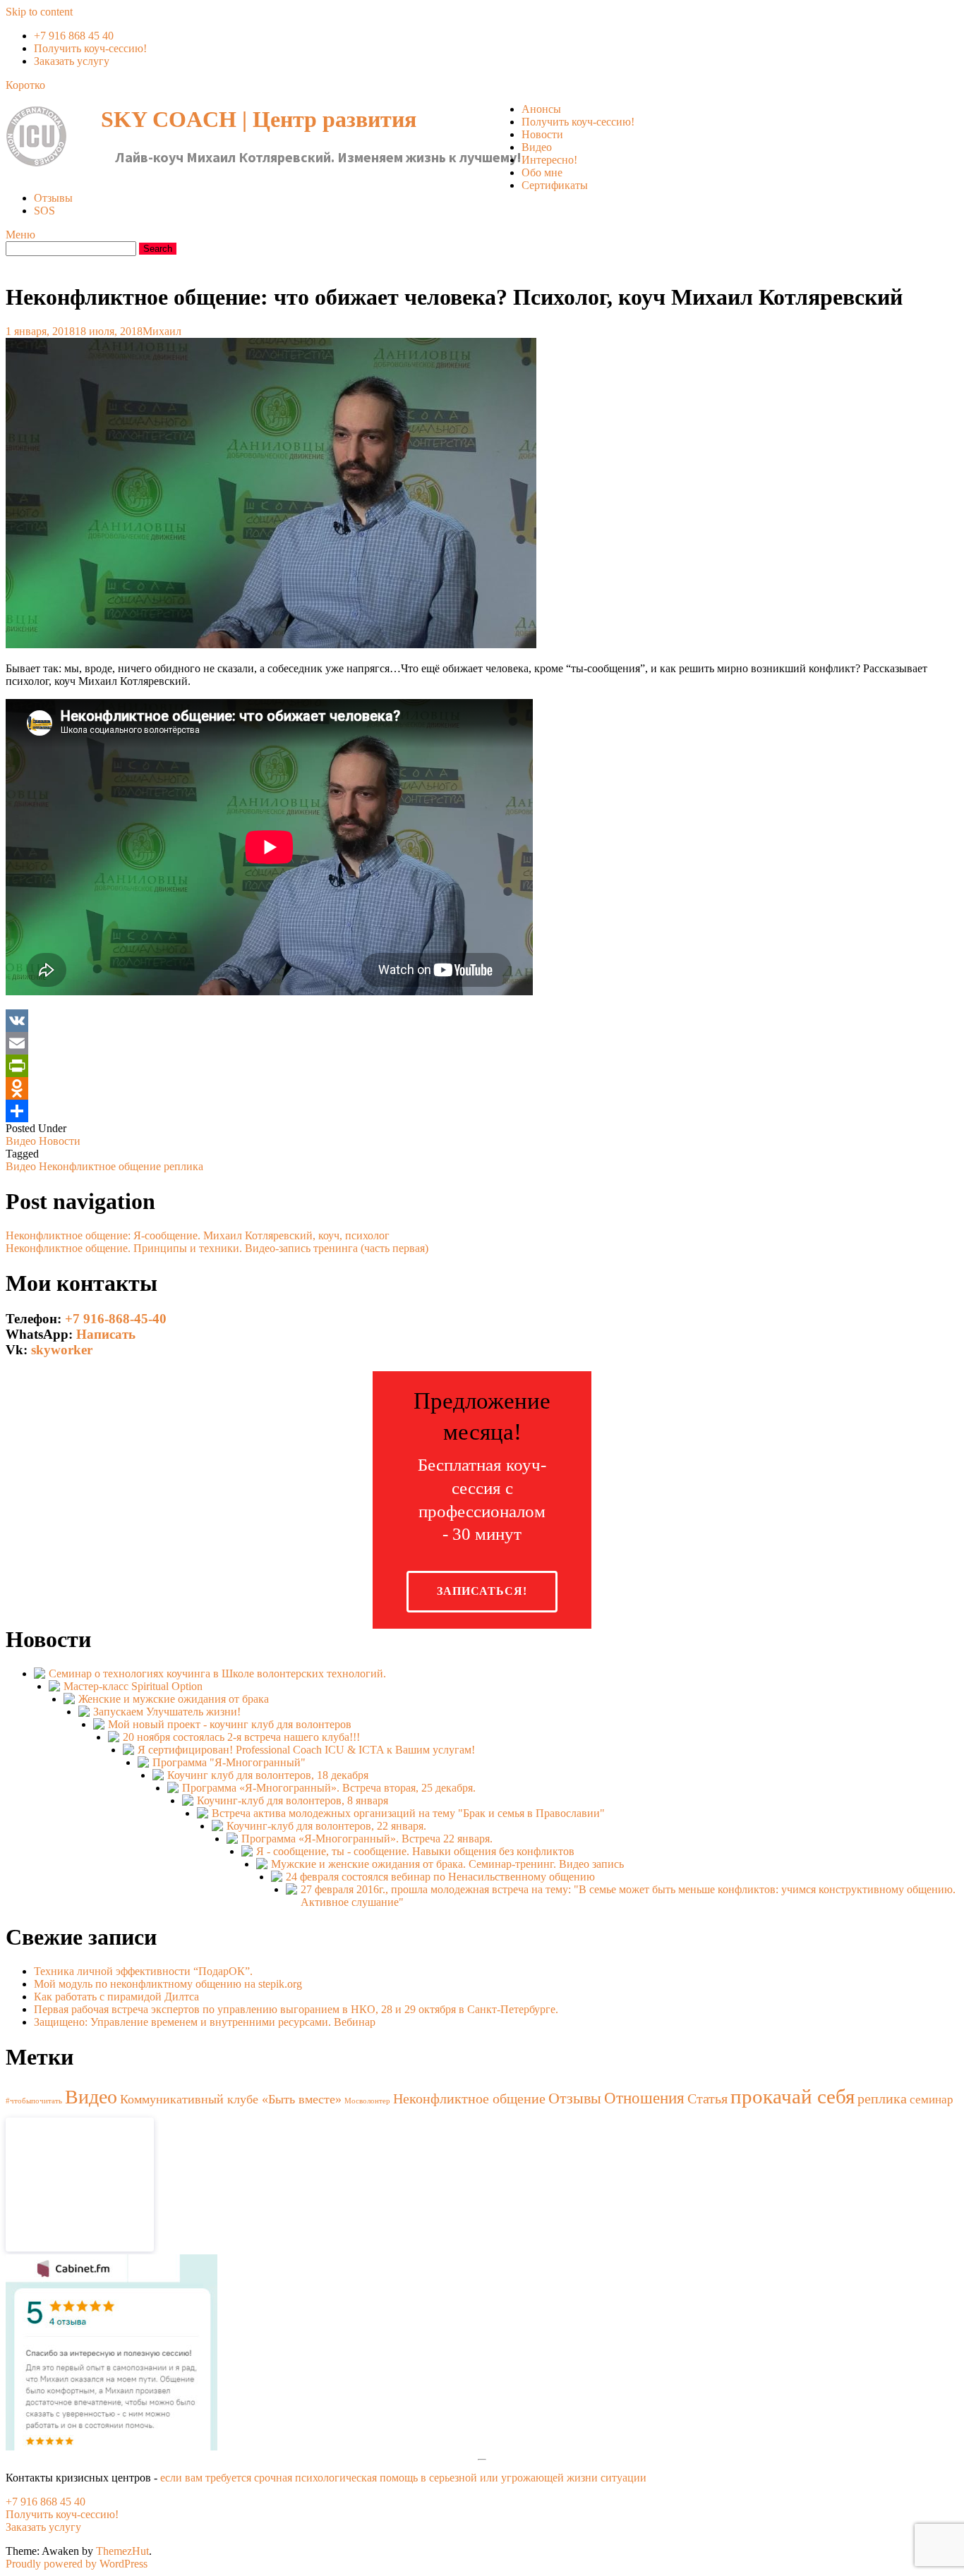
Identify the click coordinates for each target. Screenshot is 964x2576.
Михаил (162, 331)
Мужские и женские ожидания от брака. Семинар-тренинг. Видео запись (447, 1864)
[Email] (482, 1043)
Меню (20, 235)
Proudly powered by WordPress (77, 2564)
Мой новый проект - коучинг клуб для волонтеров (230, 1724)
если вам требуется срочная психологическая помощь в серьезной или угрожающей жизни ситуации (403, 2478)
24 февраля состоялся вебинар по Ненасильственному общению (440, 1877)
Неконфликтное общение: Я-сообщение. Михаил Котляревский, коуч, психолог (198, 1235)
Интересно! (549, 160)
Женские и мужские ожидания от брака (174, 1699)
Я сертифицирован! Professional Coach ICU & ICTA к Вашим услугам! (306, 1750)
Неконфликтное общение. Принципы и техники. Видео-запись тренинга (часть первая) (217, 1248)
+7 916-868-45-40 (116, 1319)
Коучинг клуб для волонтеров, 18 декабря (268, 1775)
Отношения (644, 2098)
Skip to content (39, 12)
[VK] (482, 1021)
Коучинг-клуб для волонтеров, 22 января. (326, 1826)
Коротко (25, 85)
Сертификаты (555, 185)
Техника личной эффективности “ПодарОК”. (143, 1971)
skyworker (62, 1350)
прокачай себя (793, 2096)
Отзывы (53, 198)
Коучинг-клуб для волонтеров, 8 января (293, 1800)
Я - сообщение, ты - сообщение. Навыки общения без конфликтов (415, 1851)
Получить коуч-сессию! (90, 48)
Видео (537, 147)
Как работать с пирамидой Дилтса (116, 1997)
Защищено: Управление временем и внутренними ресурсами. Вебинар (205, 2022)
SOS (44, 211)
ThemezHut (122, 2551)
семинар (932, 2100)
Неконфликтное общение (100, 1166)
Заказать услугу (72, 61)
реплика (183, 1166)
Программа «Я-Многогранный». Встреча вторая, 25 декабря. (329, 1788)
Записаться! (482, 1591)
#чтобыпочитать (34, 2101)
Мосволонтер (367, 2101)
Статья (707, 2099)
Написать (106, 1334)
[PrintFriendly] (482, 1066)
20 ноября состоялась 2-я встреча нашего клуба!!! (241, 1737)
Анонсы (541, 109)
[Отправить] (482, 1111)
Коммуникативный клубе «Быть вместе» (231, 2099)
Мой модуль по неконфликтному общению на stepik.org (168, 1984)
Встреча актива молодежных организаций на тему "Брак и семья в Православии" (408, 1813)
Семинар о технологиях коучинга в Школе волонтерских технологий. (217, 1673)
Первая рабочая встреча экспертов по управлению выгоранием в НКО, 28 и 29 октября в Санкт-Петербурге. (296, 2009)
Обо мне (542, 172)
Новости (542, 134)
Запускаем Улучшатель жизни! (167, 1712)
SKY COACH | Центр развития (259, 119)
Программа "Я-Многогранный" (229, 1762)
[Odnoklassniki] (482, 1088)
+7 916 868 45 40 (74, 36)
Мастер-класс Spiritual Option (133, 1686)
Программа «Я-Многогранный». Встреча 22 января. (367, 1839)
